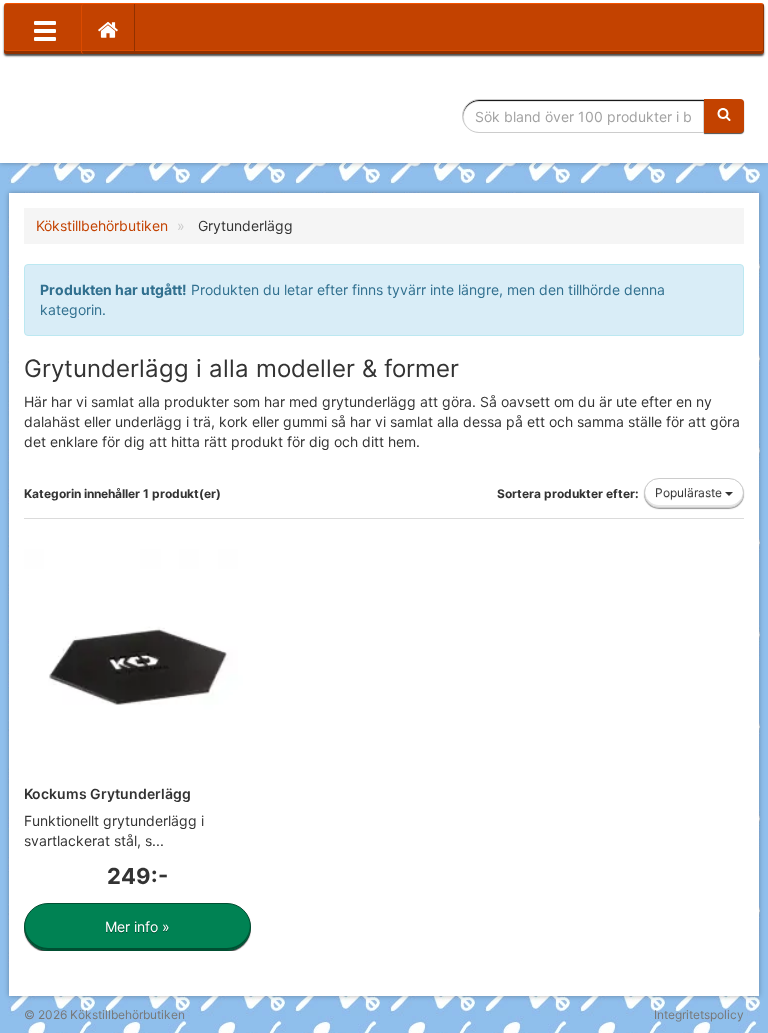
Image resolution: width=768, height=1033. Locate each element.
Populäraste (690, 492)
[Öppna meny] (45, 29)
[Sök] (724, 116)
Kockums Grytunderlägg (107, 793)
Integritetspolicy (699, 1014)
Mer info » (137, 926)
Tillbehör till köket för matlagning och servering (166, 116)
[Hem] (108, 29)
